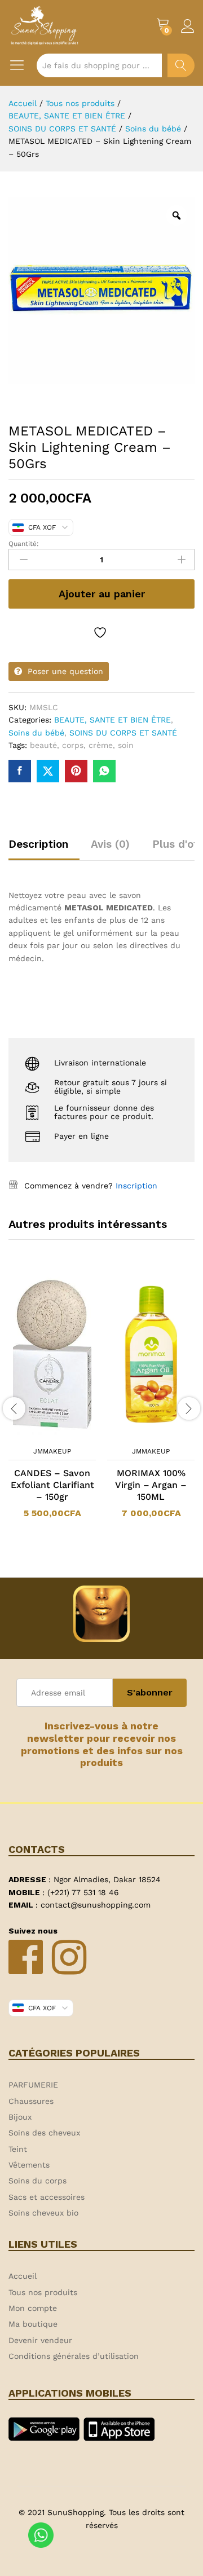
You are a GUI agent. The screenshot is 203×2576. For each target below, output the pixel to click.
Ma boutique (33, 2324)
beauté (43, 745)
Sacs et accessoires (47, 2197)
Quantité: (24, 544)
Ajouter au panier (102, 594)
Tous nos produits (43, 2292)
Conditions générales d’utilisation (74, 2356)
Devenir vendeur (40, 2340)
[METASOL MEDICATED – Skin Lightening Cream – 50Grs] (20, 771)
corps (73, 745)
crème (101, 745)
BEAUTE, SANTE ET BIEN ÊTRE (112, 720)
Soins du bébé (36, 733)
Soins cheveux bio (43, 2213)
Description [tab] (38, 844)
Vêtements (29, 2165)
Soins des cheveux (44, 2133)
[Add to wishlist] (101, 633)
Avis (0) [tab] (110, 844)
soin (126, 745)
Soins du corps (37, 2181)
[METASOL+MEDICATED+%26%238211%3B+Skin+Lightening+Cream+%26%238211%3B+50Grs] (48, 771)
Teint (18, 2149)
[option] (52, 1401)
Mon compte (33, 2308)
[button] (38, 1434)
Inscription (136, 1186)
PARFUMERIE (33, 2085)
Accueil (23, 2276)
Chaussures (31, 2101)
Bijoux (20, 2117)
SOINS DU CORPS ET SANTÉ (123, 733)
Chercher (181, 65)
